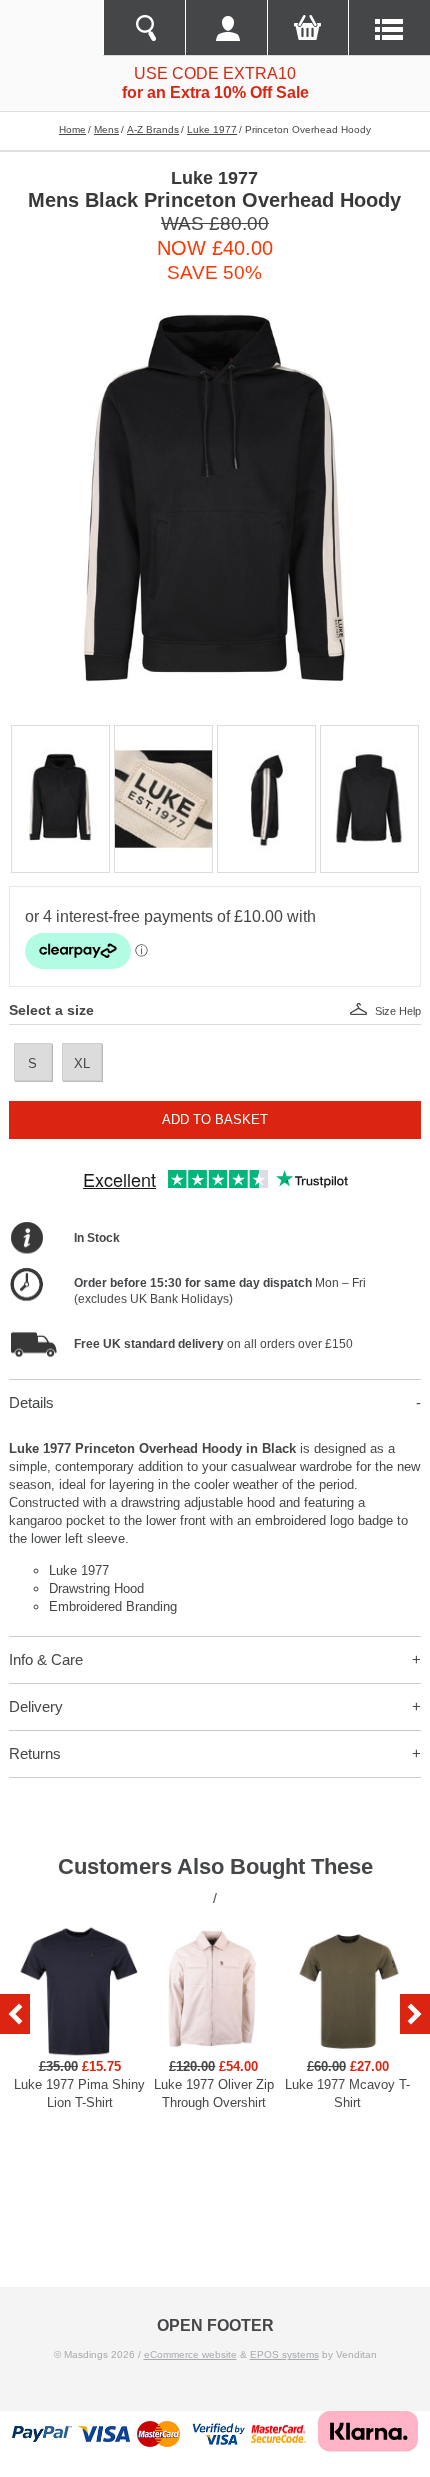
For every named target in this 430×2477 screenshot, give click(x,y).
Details (31, 1402)
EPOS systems (284, 2354)
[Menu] (389, 28)
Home (72, 129)
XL (82, 1063)
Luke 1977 (212, 129)
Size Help (398, 1011)
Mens (106, 129)
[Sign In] (226, 28)
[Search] (144, 28)
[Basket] (308, 28)
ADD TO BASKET (215, 1119)
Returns (35, 1753)
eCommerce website (190, 2354)
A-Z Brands (153, 129)
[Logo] (51, 28)
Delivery (36, 1706)
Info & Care (46, 1659)
